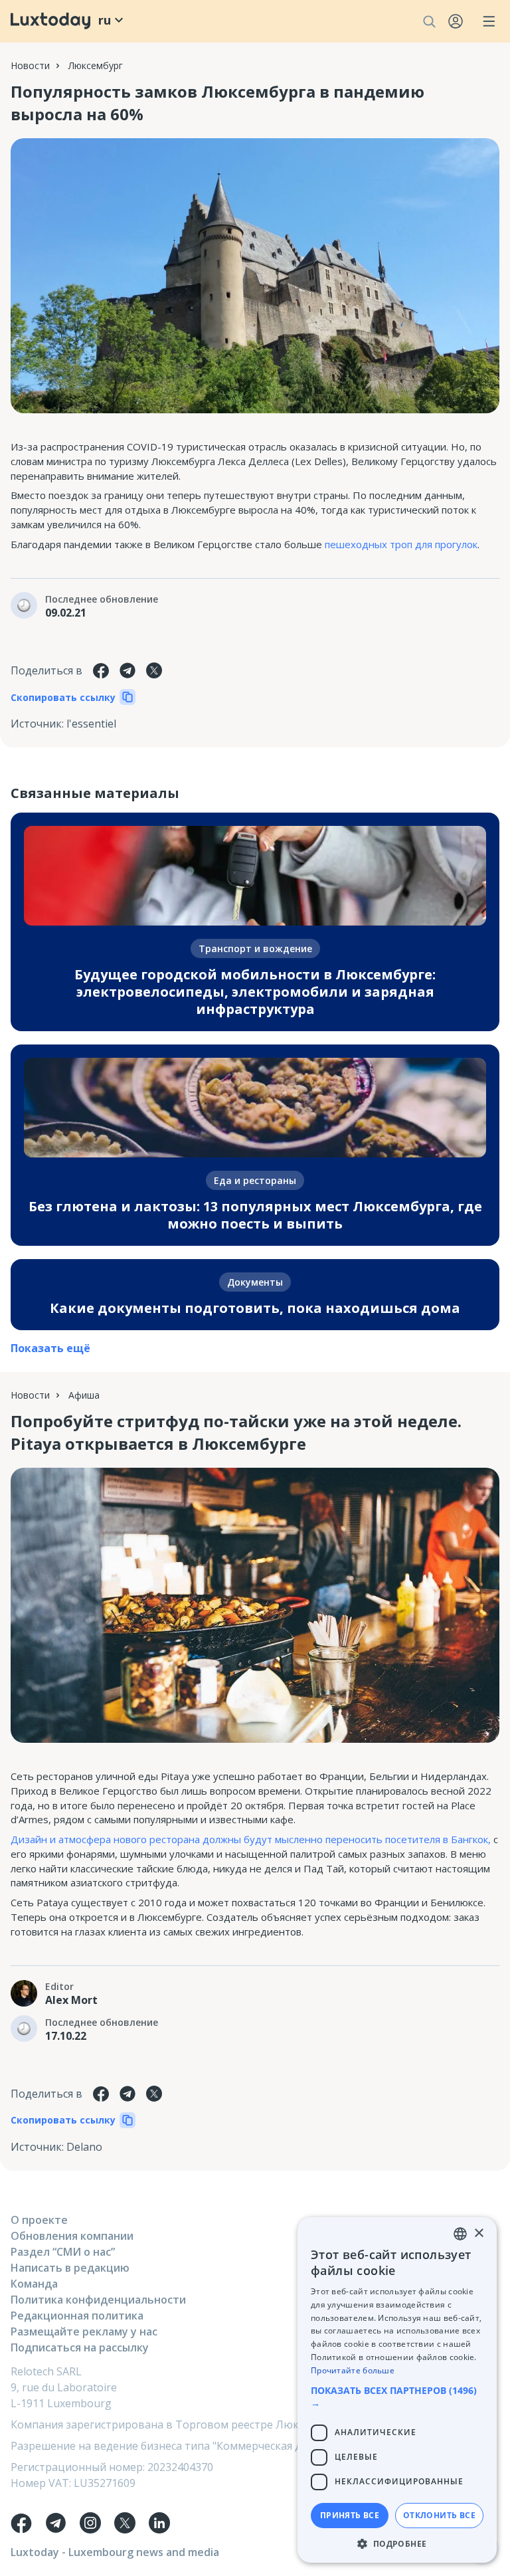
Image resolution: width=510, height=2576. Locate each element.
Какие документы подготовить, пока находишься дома (255, 1308)
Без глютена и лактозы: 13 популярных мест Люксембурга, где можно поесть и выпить (255, 1215)
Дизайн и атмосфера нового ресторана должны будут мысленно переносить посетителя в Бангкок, (251, 1839)
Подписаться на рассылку (80, 2347)
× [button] (478, 2233)
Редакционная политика (77, 2316)
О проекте (39, 2220)
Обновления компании (72, 2236)
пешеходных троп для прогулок (401, 544)
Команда (34, 2284)
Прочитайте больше (353, 2370)
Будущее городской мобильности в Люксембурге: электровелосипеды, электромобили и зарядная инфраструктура (255, 992)
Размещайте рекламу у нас (84, 2331)
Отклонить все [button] (439, 2515)
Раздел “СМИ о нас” (63, 2252)
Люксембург (96, 65)
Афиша (84, 1395)
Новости (30, 65)
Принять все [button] (350, 2515)
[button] (397, 2397)
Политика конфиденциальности (98, 2300)
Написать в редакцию (70, 2268)
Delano (84, 2147)
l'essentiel (91, 724)
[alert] (397, 2390)
